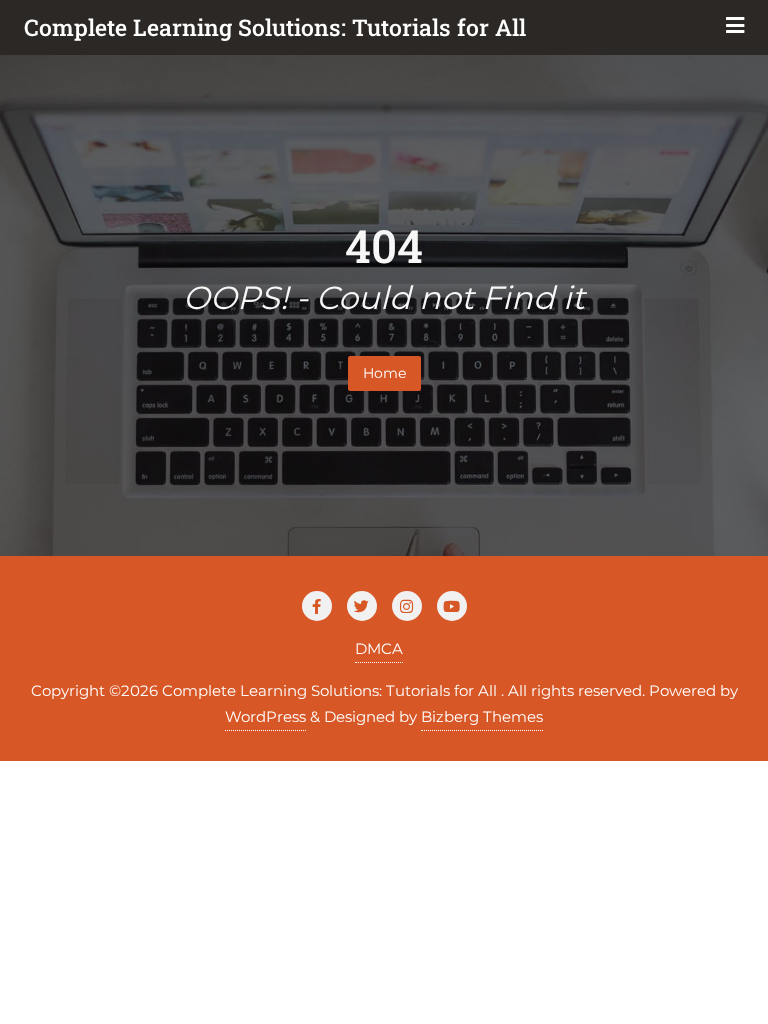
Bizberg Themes (482, 716)
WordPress (265, 716)
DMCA (379, 648)
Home (384, 373)
